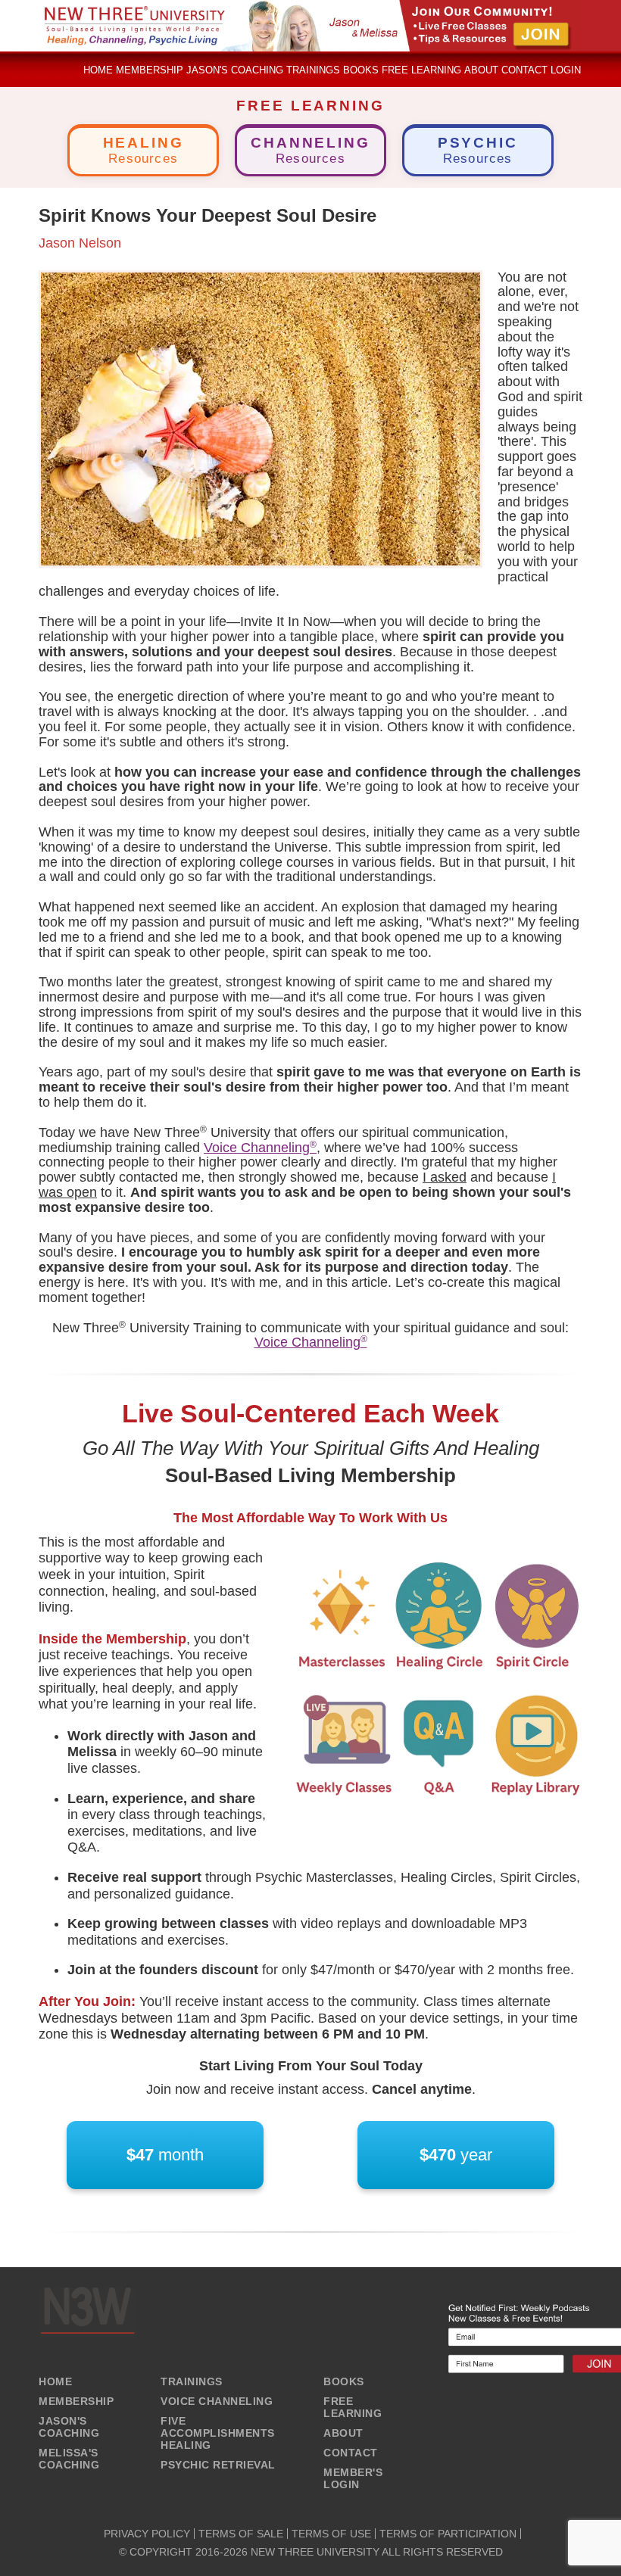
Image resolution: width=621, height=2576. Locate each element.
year (456, 2155)
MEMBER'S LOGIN (353, 2478)
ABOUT (343, 2433)
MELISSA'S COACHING (69, 2459)
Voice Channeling (260, 1148)
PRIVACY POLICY (147, 2534)
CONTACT (351, 2453)
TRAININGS (192, 2381)
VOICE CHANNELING (217, 2401)
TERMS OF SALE (241, 2534)
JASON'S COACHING (69, 2427)
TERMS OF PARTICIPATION (448, 2534)
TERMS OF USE (331, 2534)
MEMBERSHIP (76, 2401)
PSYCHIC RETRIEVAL (218, 2465)
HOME (55, 2381)
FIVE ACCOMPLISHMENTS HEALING (218, 2433)
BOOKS (344, 2381)
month (165, 2155)
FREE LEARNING (353, 2407)
